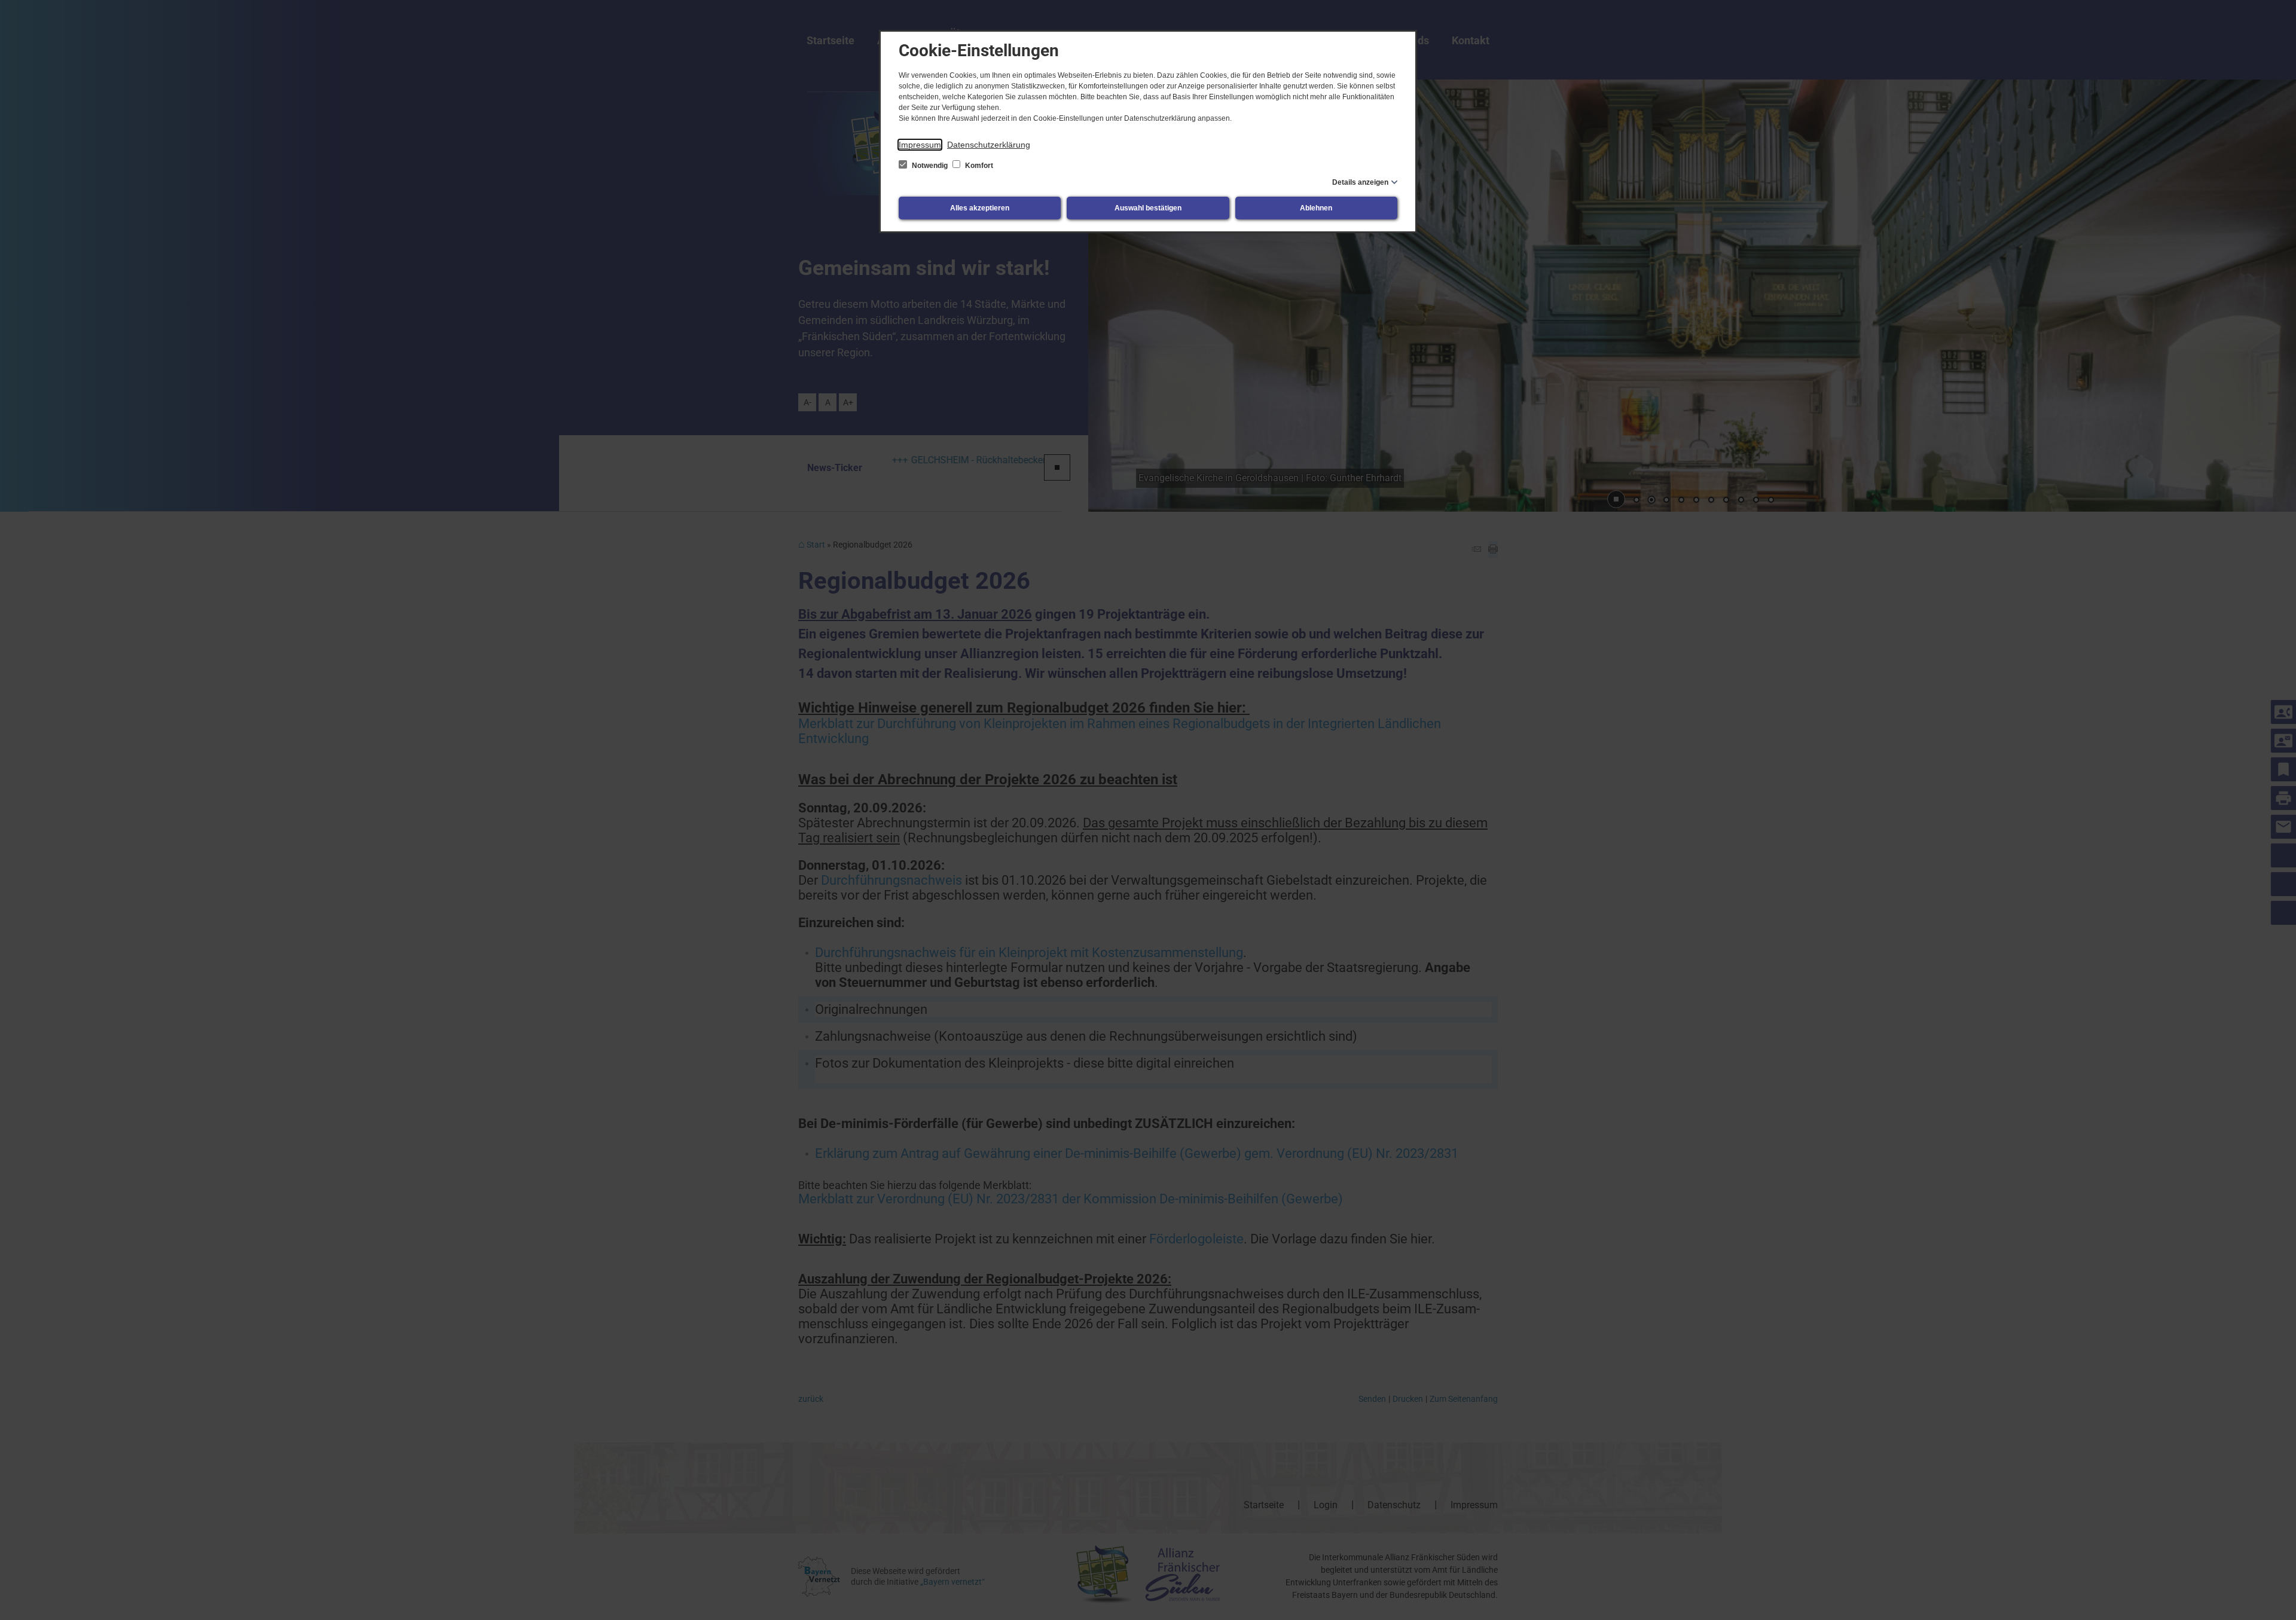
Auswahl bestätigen (1148, 208)
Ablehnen (1316, 208)
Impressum (920, 145)
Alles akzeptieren (980, 208)
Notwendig (930, 166)
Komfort (978, 166)
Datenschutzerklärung (989, 145)
